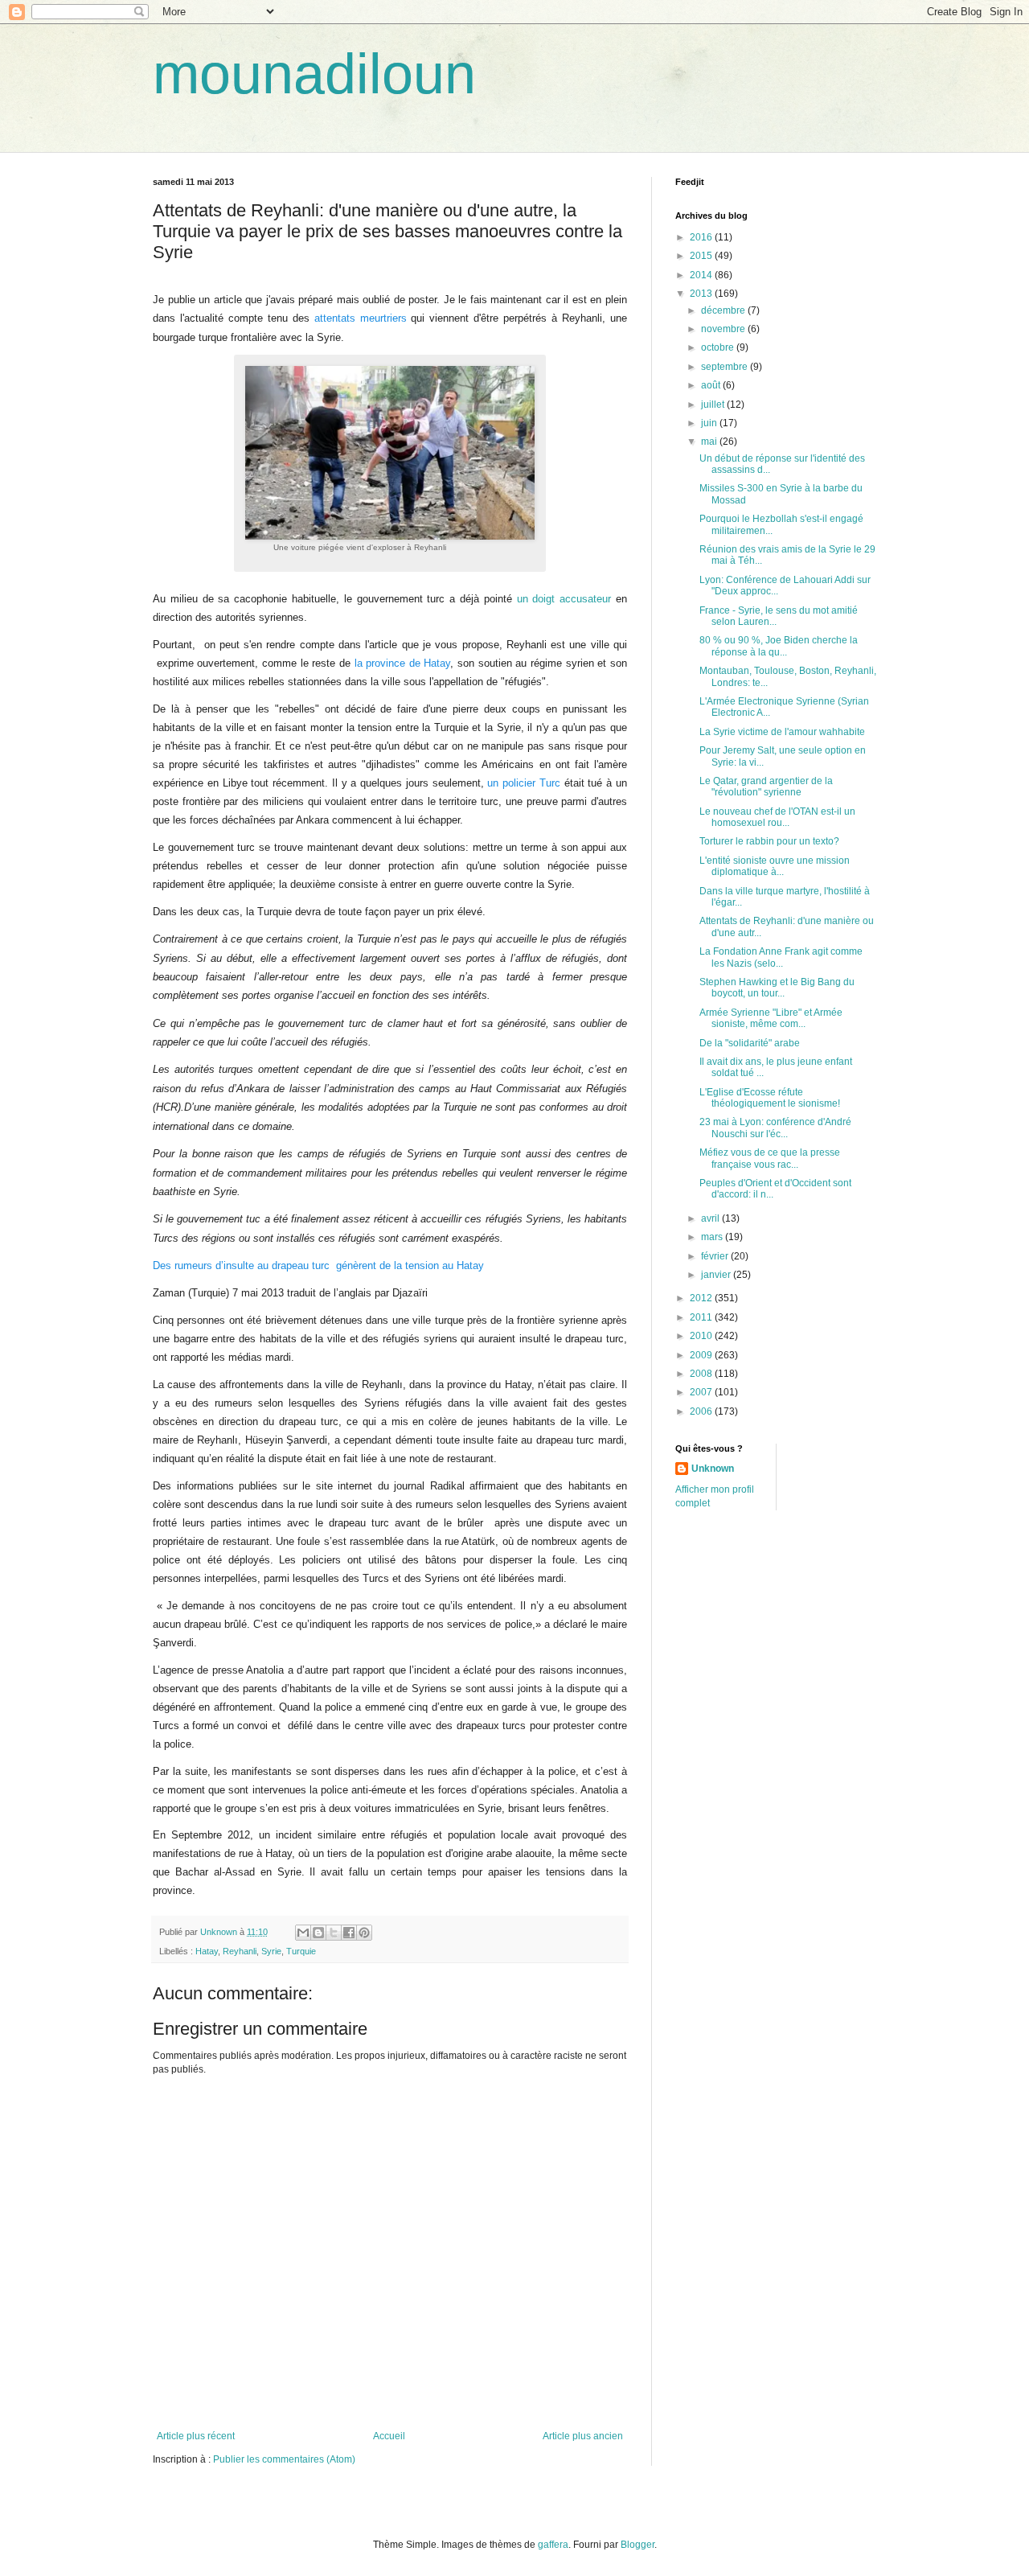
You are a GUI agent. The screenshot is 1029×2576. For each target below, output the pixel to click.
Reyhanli (240, 1951)
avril (711, 1218)
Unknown (713, 1469)
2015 (702, 256)
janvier (717, 1275)
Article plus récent (196, 2436)
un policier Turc (524, 783)
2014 (702, 275)
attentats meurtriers (358, 318)
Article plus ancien (583, 2436)
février (716, 1256)
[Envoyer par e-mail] (303, 1933)
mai (710, 442)
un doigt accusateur (566, 599)
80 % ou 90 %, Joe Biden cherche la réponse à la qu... (779, 646)
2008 (702, 1374)
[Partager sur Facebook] (349, 1933)
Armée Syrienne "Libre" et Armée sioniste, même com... (771, 1018)
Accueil (389, 2436)
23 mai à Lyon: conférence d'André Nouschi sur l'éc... (775, 1128)
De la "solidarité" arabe (750, 1043)
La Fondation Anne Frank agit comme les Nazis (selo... (781, 957)
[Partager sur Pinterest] (364, 1933)
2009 (702, 1355)
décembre (724, 310)
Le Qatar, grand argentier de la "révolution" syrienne (766, 787)
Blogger (637, 2545)
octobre (719, 347)
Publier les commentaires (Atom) (284, 2459)
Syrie (271, 1951)
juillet (714, 405)
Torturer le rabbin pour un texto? (769, 841)
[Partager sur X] (334, 1933)
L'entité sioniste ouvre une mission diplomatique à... (775, 866)
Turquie (301, 1951)
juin (710, 423)
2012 (702, 1298)
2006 (702, 1411)
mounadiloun (314, 74)
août (712, 385)
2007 (702, 1392)
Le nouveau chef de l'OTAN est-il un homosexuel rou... (777, 817)
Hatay (207, 1951)
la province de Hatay (403, 663)
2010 (702, 1336)
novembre (724, 329)
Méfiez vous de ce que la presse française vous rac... (770, 1158)
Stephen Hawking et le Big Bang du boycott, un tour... (777, 988)
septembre (726, 367)
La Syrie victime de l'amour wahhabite (782, 732)
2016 (702, 237)
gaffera (553, 2545)
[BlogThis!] (318, 1933)
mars (713, 1237)
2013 (702, 294)
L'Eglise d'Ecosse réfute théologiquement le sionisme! (770, 1098)
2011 (702, 1317)
